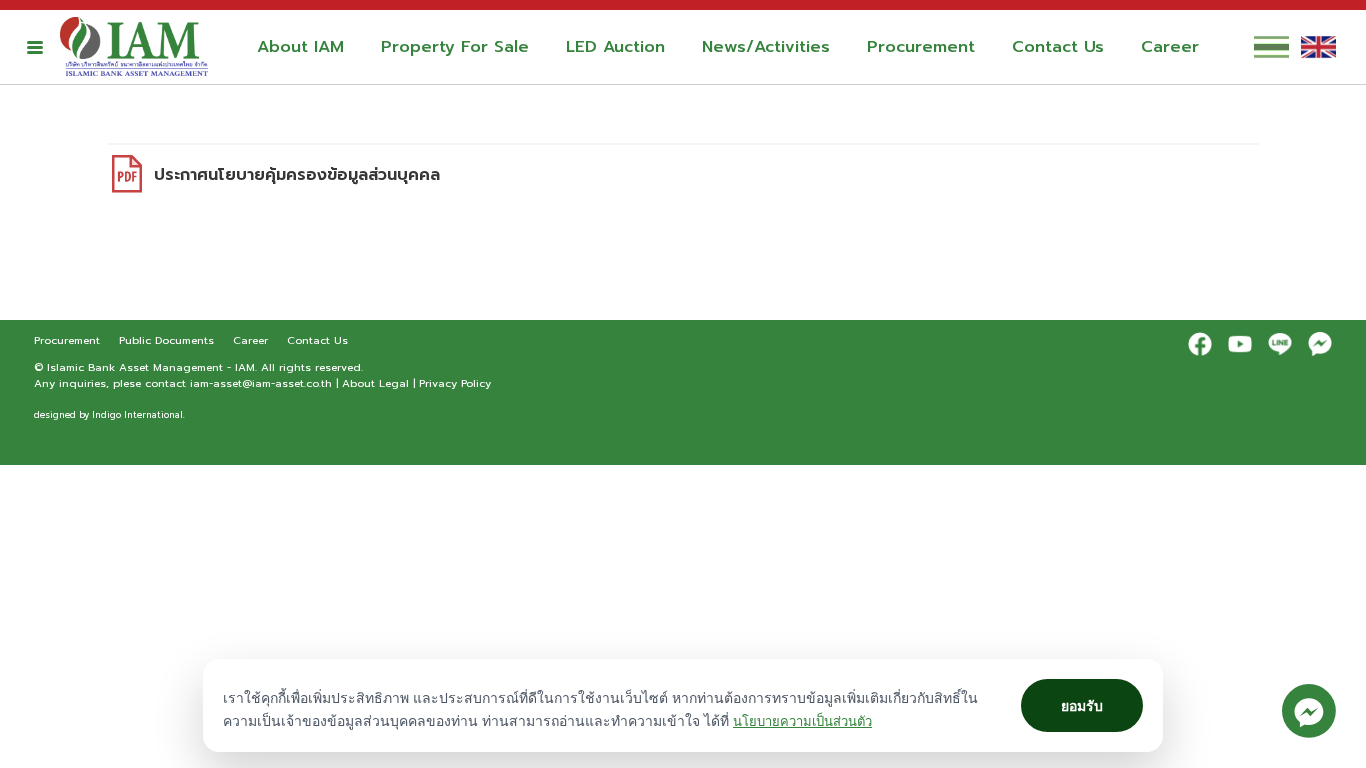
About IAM (300, 47)
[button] (35, 47)
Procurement (921, 47)
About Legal (375, 383)
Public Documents (168, 340)
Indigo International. (138, 415)
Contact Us (1058, 47)
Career (1170, 47)
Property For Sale (455, 47)
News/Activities (766, 47)
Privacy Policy (455, 383)
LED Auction (615, 47)
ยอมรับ (1082, 705)
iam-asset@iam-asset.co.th (261, 383)
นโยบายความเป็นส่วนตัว (802, 721)
